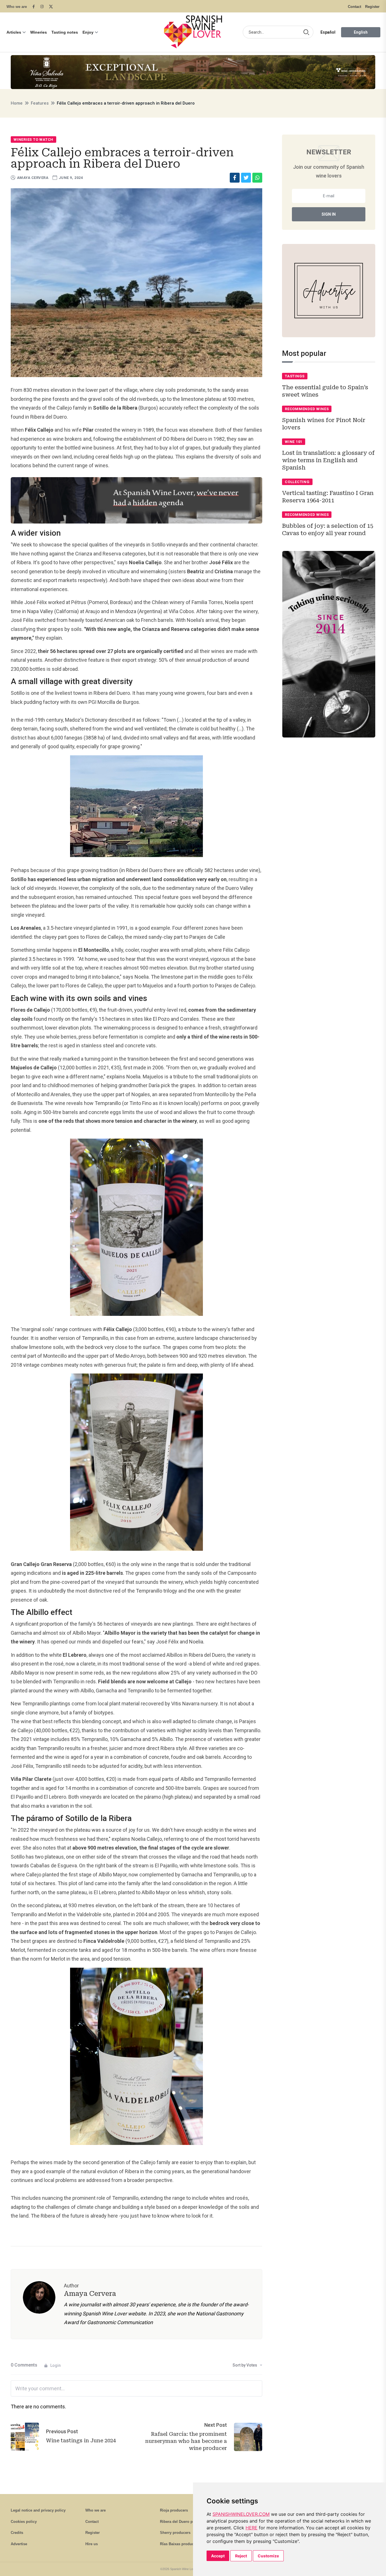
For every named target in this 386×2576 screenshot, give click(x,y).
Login (56, 2365)
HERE (251, 2528)
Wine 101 (294, 442)
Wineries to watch (33, 139)
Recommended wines (307, 409)
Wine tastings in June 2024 (81, 2440)
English (361, 32)
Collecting (297, 482)
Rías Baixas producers (180, 2544)
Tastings (295, 376)
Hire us (92, 2544)
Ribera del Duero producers (184, 2522)
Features (40, 103)
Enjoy (88, 32)
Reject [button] (241, 2556)
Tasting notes (65, 32)
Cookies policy (24, 2522)
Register (372, 7)
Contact (354, 7)
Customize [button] (268, 2556)
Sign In (329, 214)
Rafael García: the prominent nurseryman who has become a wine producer (186, 2441)
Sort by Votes (245, 2365)
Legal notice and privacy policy (38, 2510)
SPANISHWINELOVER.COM (241, 2514)
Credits (17, 2533)
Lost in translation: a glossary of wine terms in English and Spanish (328, 460)
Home (17, 103)
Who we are (17, 7)
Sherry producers (175, 2533)
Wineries (39, 32)
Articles (14, 32)
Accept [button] (218, 2556)
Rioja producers (174, 2510)
